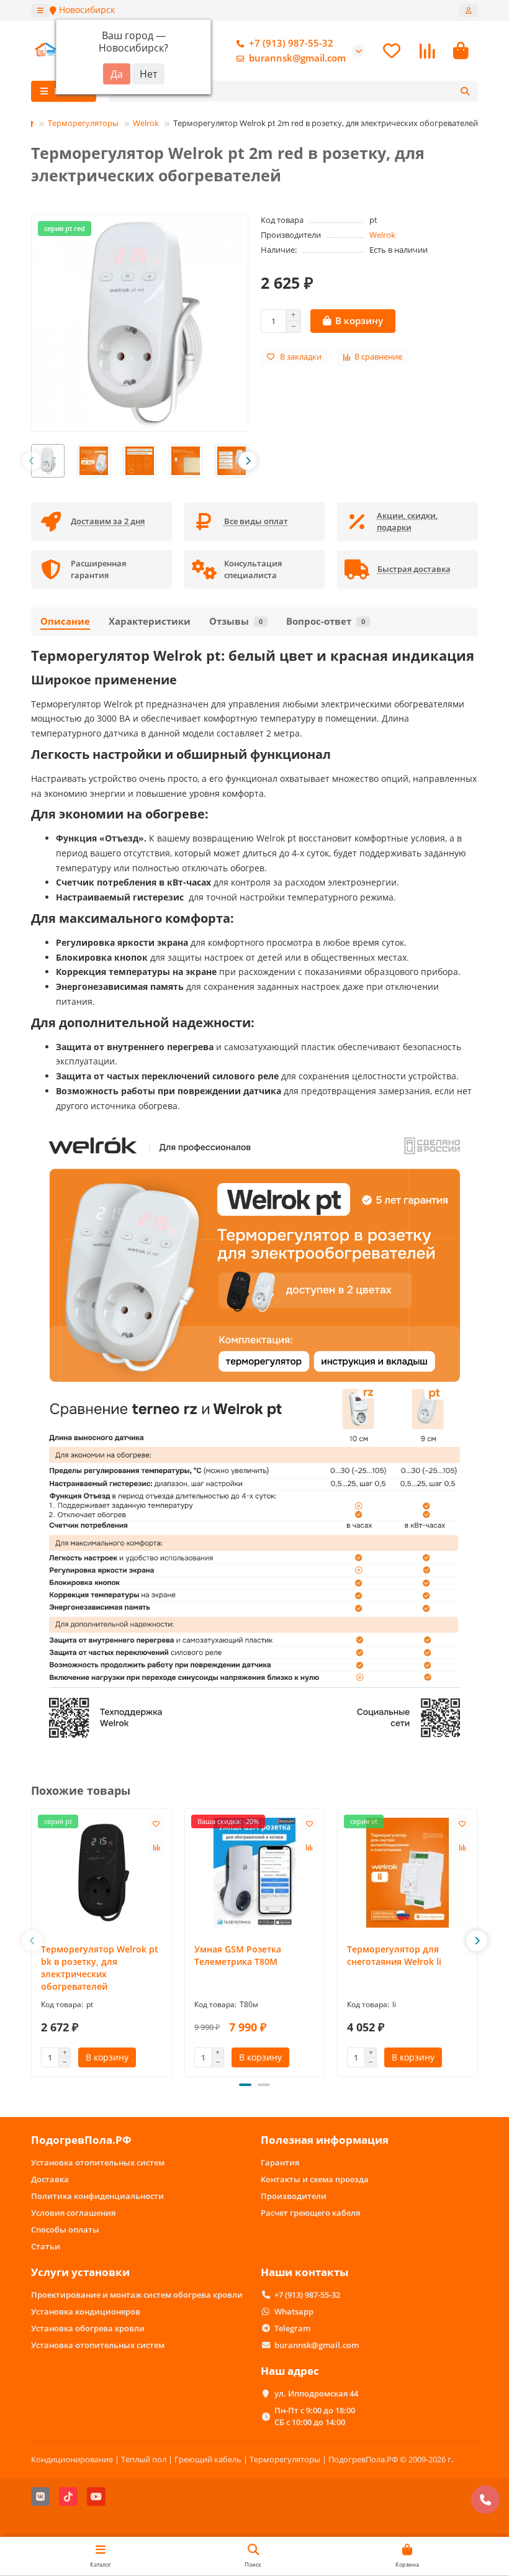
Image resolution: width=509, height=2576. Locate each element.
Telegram (292, 2328)
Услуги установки (80, 2272)
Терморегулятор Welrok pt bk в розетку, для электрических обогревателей (100, 1968)
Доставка (50, 2179)
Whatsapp (294, 2311)
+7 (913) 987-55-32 (291, 43)
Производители (294, 2196)
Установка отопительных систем (98, 2162)
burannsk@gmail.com (297, 58)
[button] (32, 461)
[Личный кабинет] (469, 11)
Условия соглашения (73, 2213)
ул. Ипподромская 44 (316, 2393)
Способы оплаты (65, 2229)
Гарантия (280, 2162)
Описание (65, 621)
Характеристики (150, 621)
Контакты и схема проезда (315, 2179)
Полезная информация (325, 2140)
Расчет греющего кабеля (310, 2213)
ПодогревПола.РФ (81, 2140)
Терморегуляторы (83, 123)
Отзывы (236, 621)
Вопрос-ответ (326, 621)
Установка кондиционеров (86, 2311)
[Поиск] (465, 91)
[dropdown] (40, 11)
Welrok (146, 123)
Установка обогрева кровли (88, 2328)
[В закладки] (156, 1823)
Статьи (46, 2246)
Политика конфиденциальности (97, 2196)
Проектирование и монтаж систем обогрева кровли (137, 2295)
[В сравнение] (156, 1847)
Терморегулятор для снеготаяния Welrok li (394, 1955)
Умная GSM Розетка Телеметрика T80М (238, 1955)
